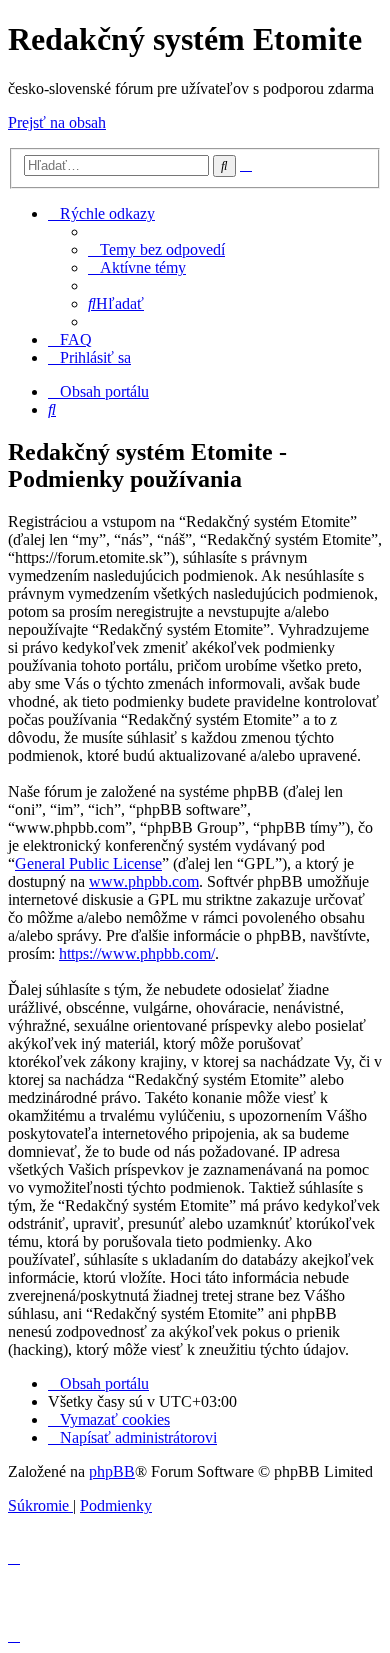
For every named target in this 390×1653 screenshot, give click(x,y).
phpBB (112, 1471)
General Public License (88, 863)
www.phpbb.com (144, 881)
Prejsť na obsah (57, 122)
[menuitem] (156, 249)
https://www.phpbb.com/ (137, 953)
